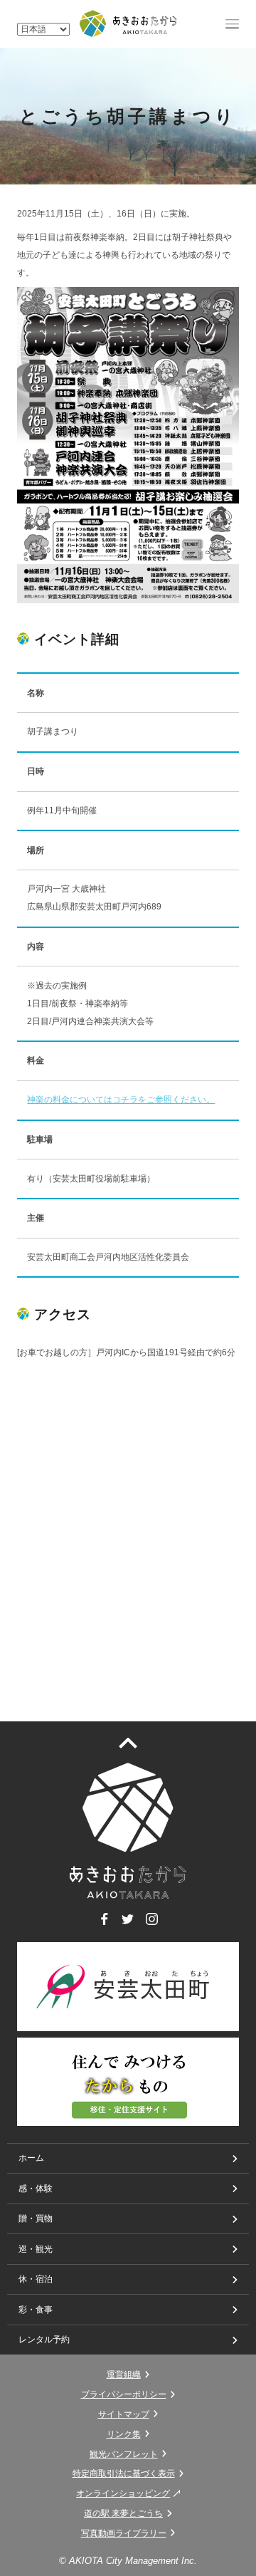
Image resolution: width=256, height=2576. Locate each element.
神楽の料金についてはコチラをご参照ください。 (121, 1100)
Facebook (104, 1925)
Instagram (152, 1925)
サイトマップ (124, 2414)
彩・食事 (36, 2310)
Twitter (128, 1925)
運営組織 (124, 2374)
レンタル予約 (44, 2340)
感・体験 (36, 2189)
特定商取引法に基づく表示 (124, 2473)
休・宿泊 (36, 2279)
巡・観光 (36, 2249)
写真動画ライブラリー (124, 2533)
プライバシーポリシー (124, 2394)
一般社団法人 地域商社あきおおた (128, 24)
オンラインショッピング (123, 2493)
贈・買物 (36, 2218)
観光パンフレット (124, 2454)
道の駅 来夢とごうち (123, 2513)
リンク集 (124, 2434)
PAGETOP (137, 1742)
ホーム (31, 2158)
